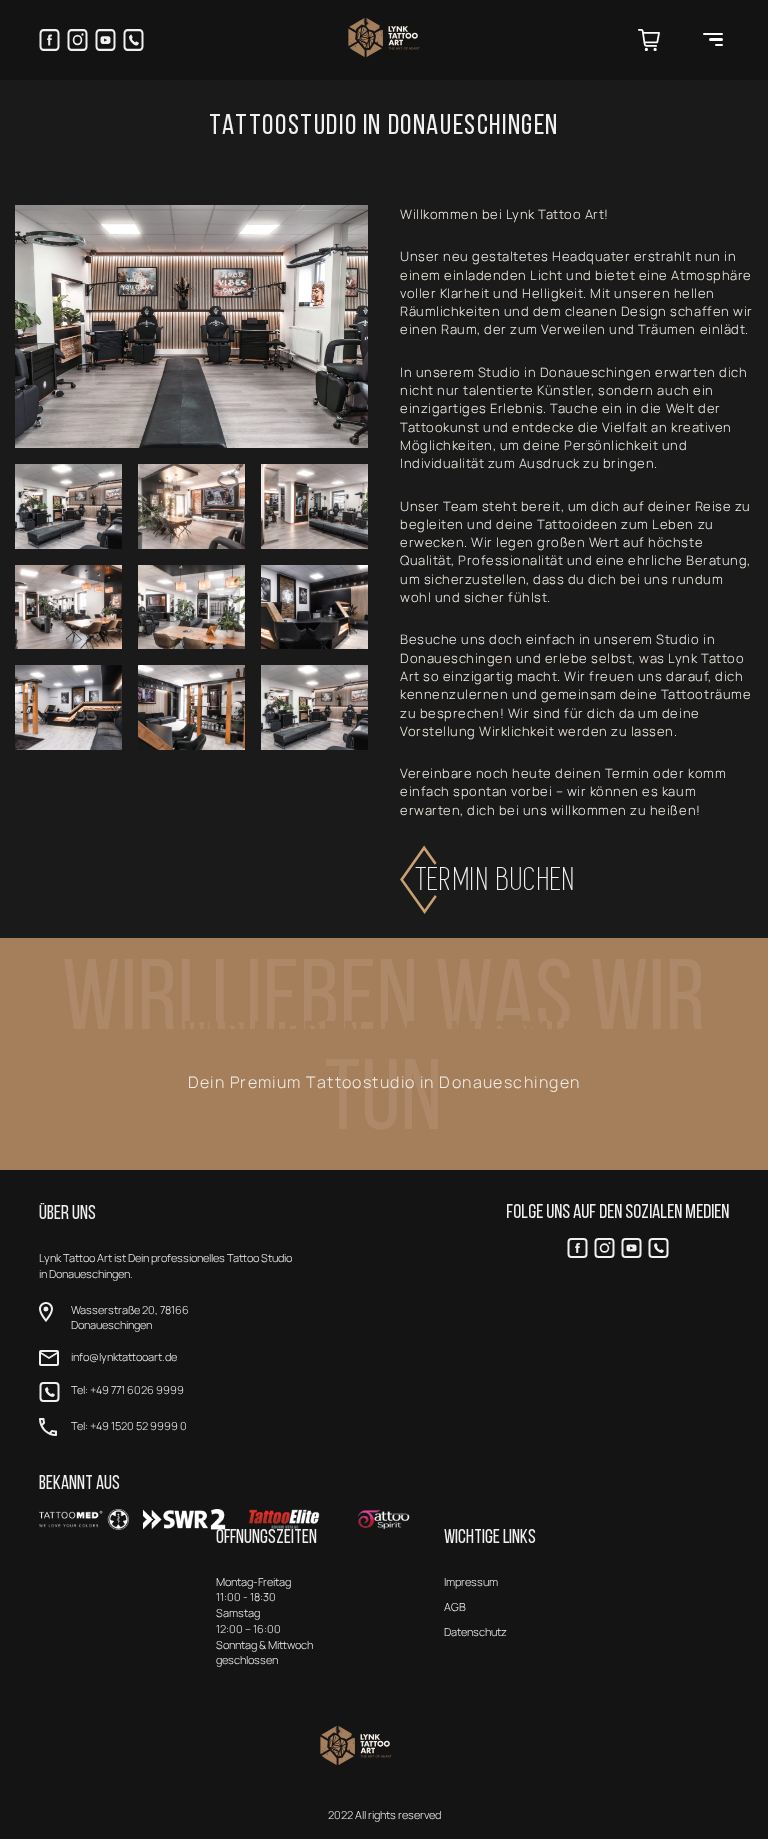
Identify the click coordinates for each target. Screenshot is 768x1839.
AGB (455, 1606)
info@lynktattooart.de (124, 1356)
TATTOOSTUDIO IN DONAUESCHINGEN (384, 126)
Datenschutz (475, 1631)
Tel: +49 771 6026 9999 (127, 1389)
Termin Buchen (497, 879)
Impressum (471, 1581)
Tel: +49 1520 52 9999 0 (129, 1425)
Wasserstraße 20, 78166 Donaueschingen (130, 1317)
